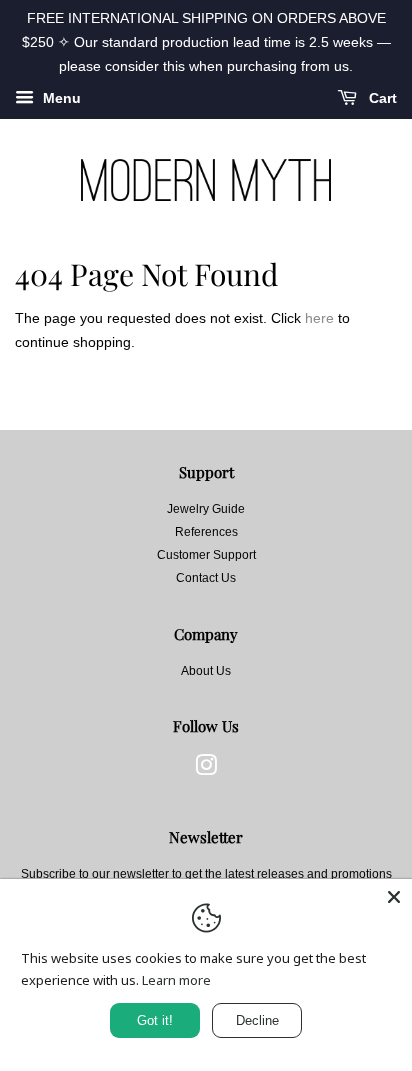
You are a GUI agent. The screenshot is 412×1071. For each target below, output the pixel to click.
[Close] (394, 897)
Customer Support (206, 555)
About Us (206, 671)
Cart (381, 99)
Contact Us (206, 578)
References (206, 532)
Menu (60, 99)
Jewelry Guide (206, 509)
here (319, 318)
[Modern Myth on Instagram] (206, 770)
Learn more (176, 980)
